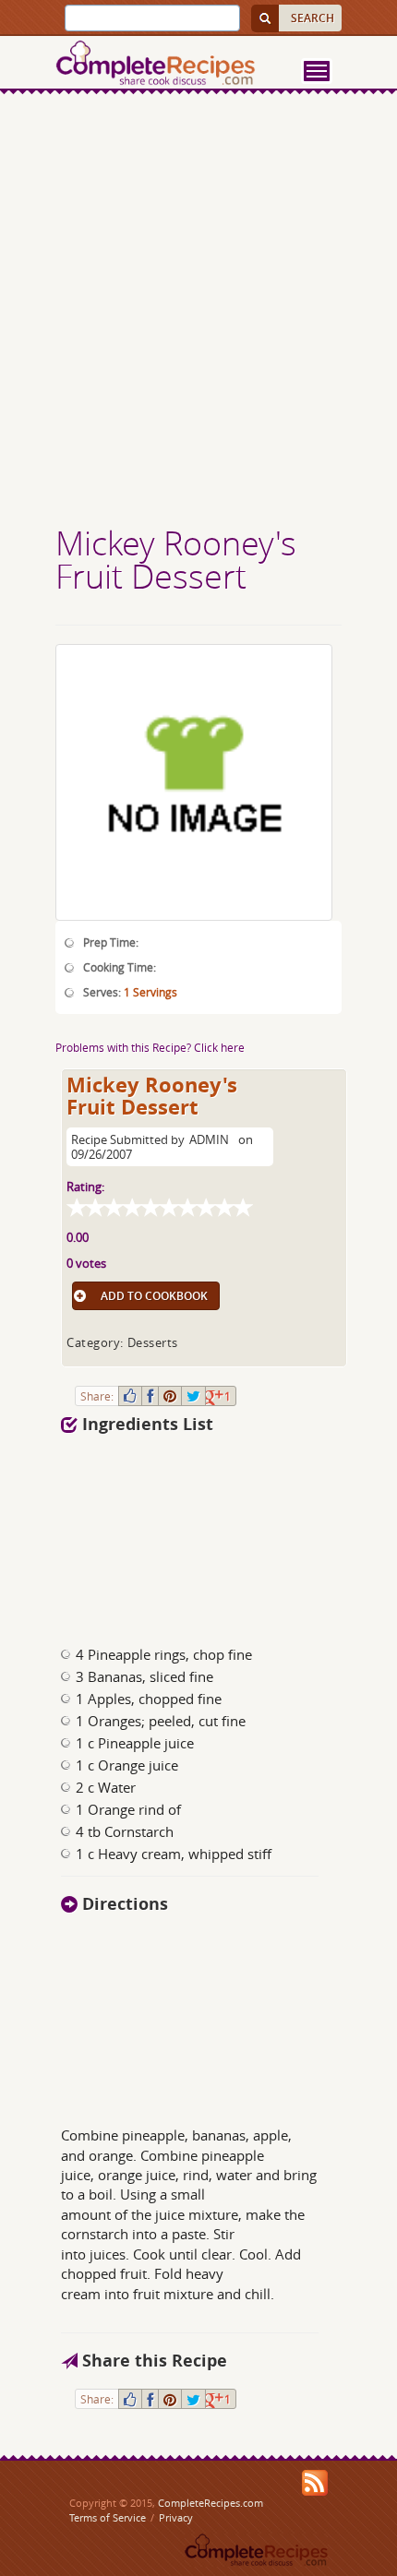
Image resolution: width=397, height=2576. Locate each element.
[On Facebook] (150, 1396)
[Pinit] (170, 1396)
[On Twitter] (193, 1396)
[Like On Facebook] (130, 1396)
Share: (97, 1396)
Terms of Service (108, 2517)
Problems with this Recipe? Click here (150, 1047)
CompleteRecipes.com (211, 2503)
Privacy (176, 2517)
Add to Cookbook (154, 1296)
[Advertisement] (198, 312)
